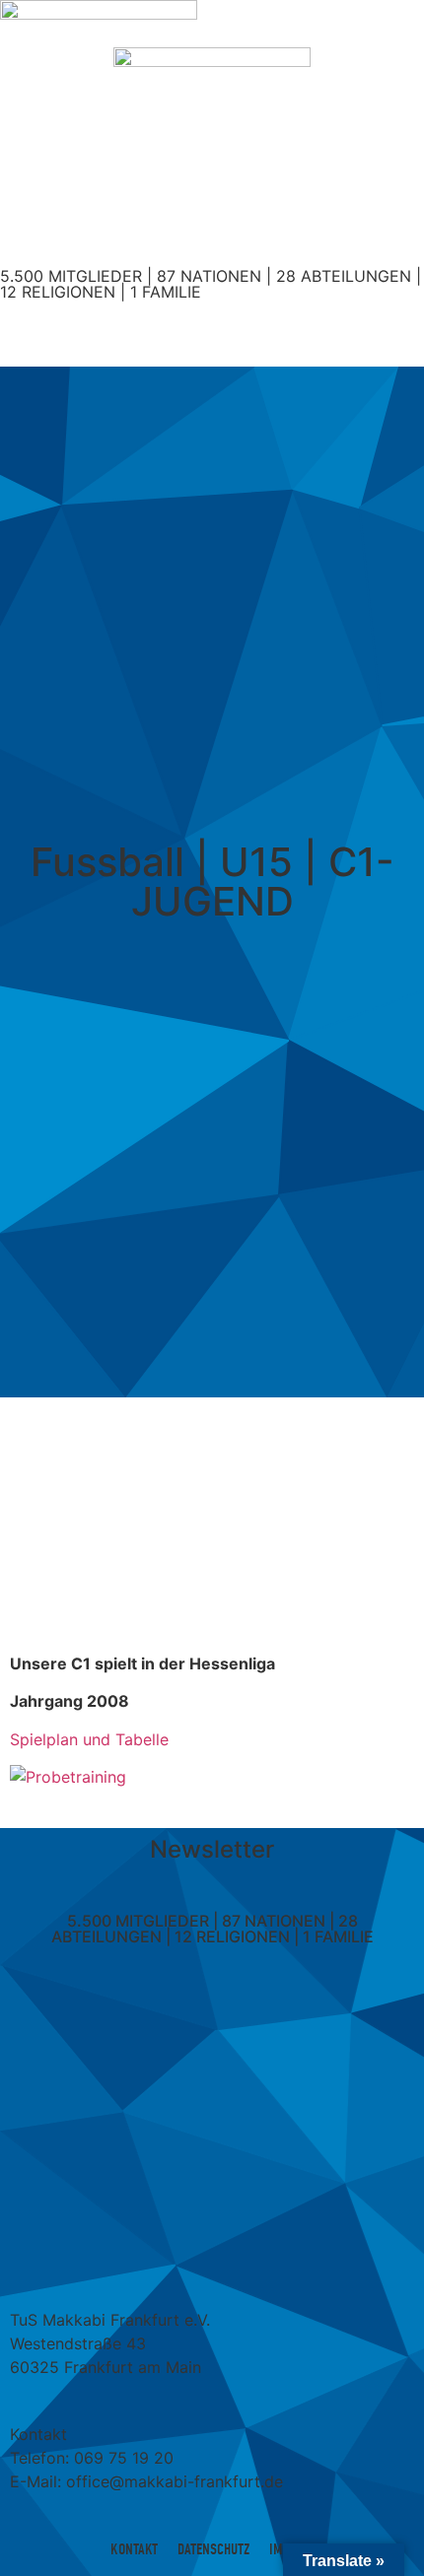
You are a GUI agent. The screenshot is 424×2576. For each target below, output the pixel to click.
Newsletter (212, 1849)
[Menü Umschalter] (212, 333)
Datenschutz (213, 2549)
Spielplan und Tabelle (89, 1739)
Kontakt (134, 2549)
